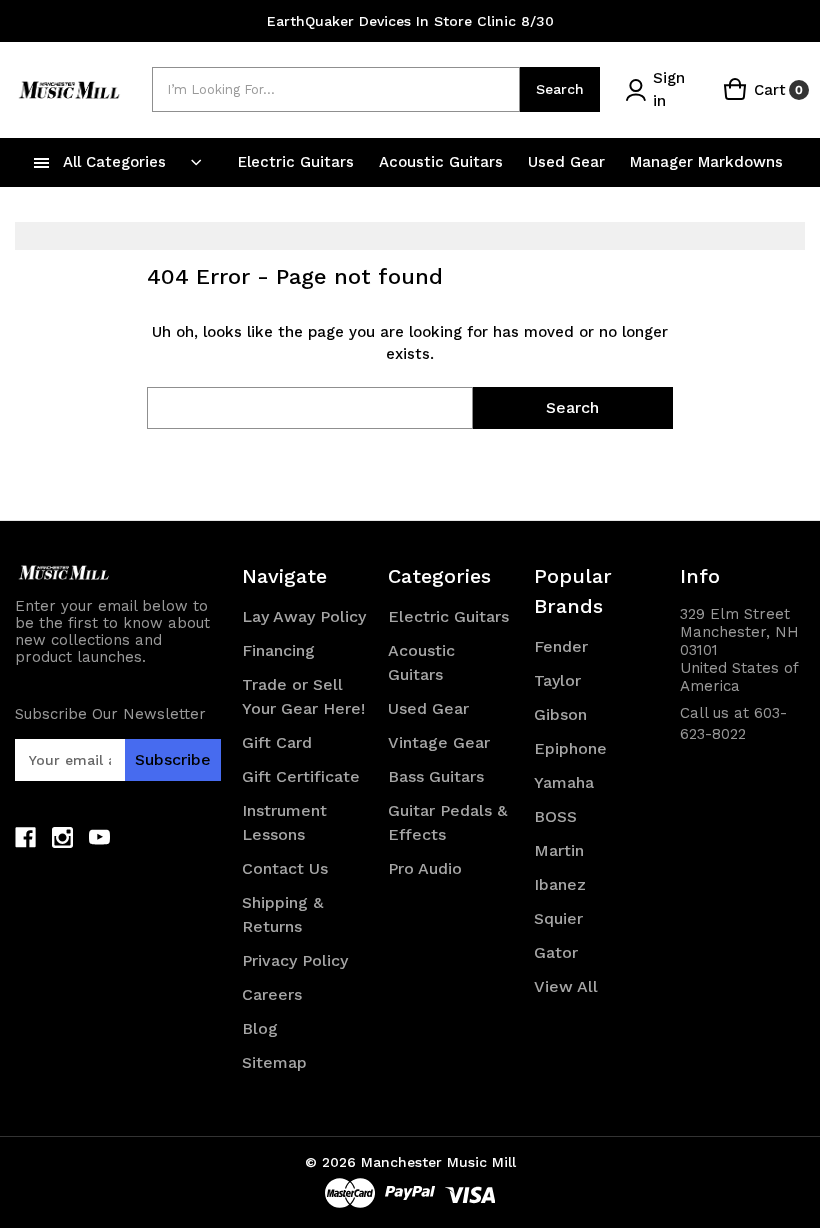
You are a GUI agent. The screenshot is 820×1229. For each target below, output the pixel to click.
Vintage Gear (439, 742)
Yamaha (564, 782)
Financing (278, 650)
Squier (558, 918)
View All (566, 986)
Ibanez (560, 884)
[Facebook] (25, 837)
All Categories (114, 162)
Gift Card (277, 742)
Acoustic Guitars (443, 162)
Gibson (560, 714)
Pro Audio (425, 868)
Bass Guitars (436, 776)
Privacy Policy (295, 960)
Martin (559, 850)
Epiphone (570, 748)
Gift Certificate (301, 776)
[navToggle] (42, 162)
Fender (561, 646)
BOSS (555, 816)
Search (560, 89)
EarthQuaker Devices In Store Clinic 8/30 (410, 21)
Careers (272, 994)
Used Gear (569, 162)
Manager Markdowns (706, 162)
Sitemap (274, 1062)
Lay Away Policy (304, 616)
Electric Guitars (298, 162)
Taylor (557, 680)
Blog (260, 1028)
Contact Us (285, 868)
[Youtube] (99, 837)
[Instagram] (62, 837)
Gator (556, 952)
